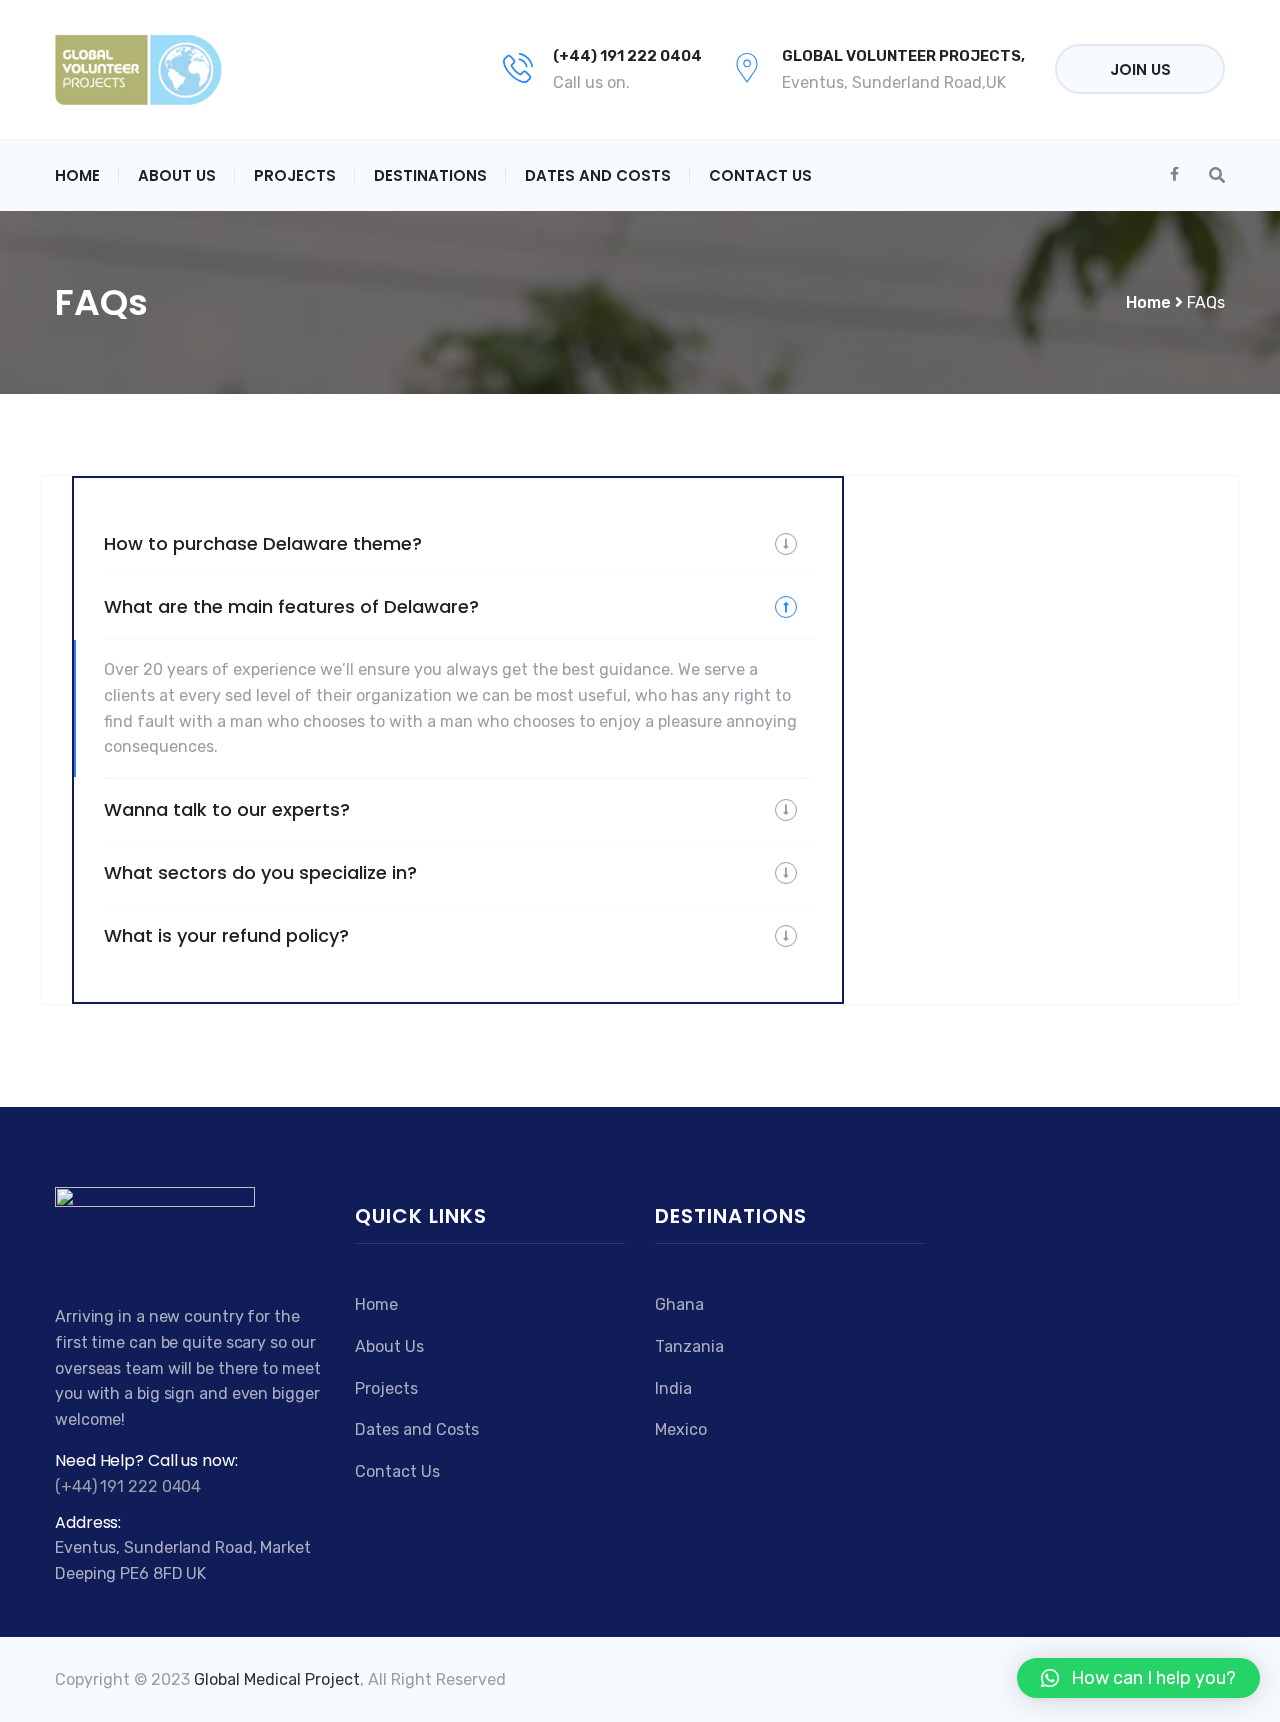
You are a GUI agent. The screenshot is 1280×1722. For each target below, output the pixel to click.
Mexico (681, 1429)
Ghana (679, 1304)
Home (77, 175)
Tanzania (689, 1346)
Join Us (1140, 69)
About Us (177, 175)
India (673, 1388)
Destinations (430, 175)
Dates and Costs (598, 175)
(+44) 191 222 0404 (627, 56)
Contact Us (760, 175)
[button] (1138, 1678)
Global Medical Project (277, 1679)
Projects (295, 175)
